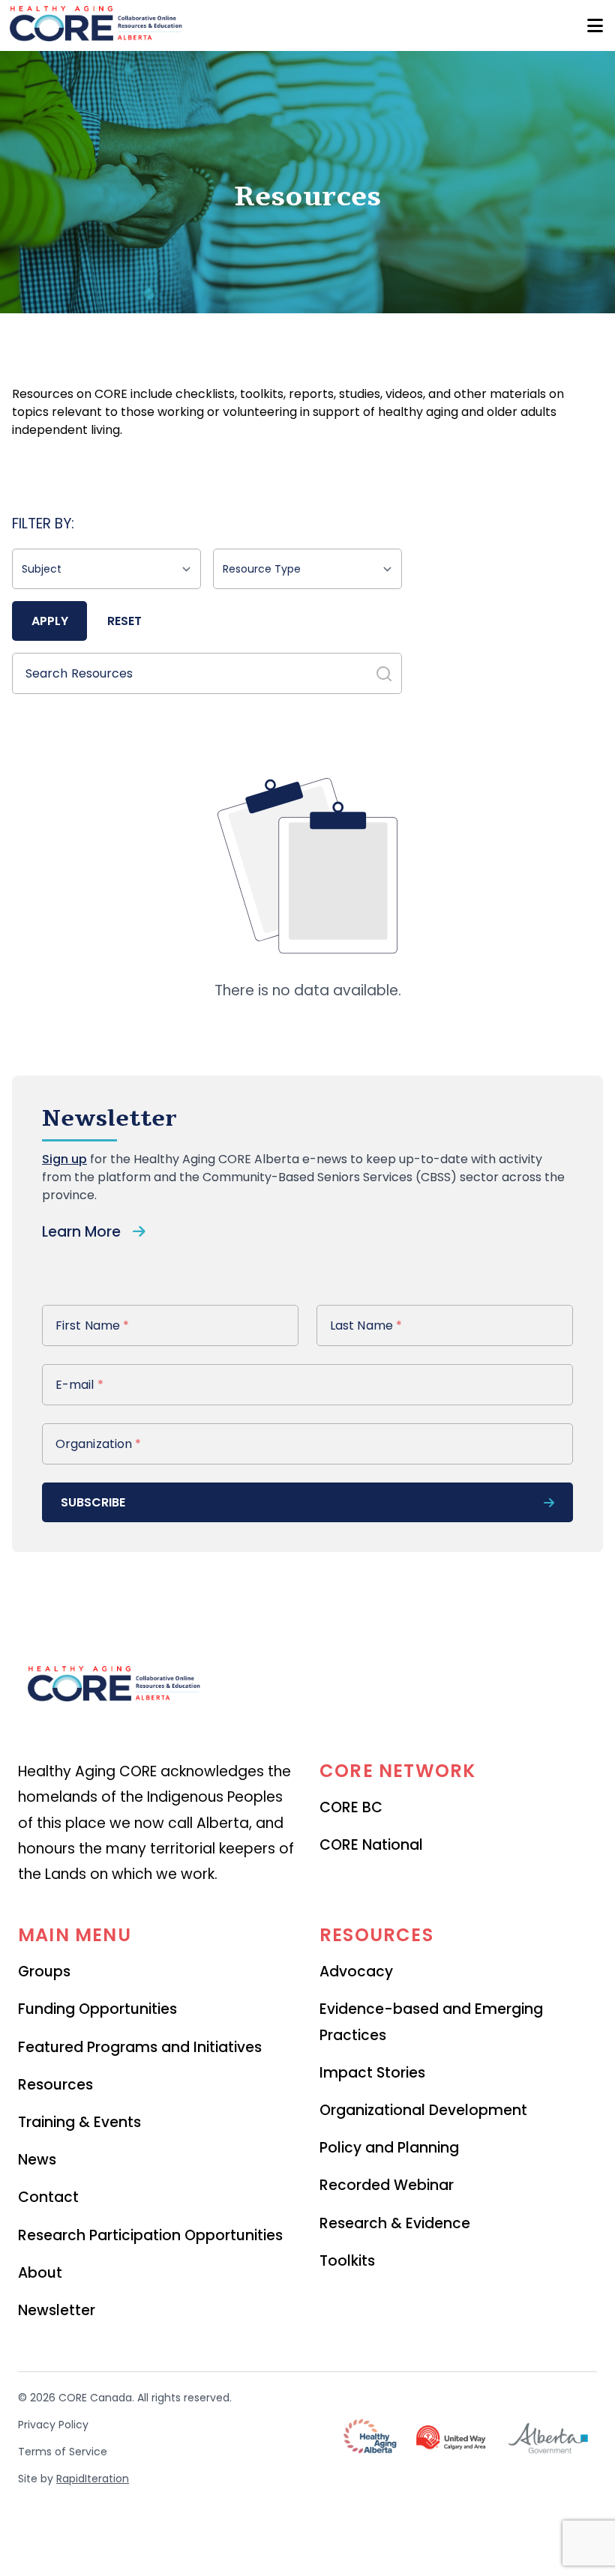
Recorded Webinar (387, 2185)
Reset (124, 621)
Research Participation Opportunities (150, 2235)
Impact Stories (372, 2073)
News (37, 2160)
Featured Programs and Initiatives (140, 2047)
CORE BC (351, 1807)
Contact (48, 2197)
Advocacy (356, 1972)
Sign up (64, 1159)
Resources (55, 2085)
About (40, 2273)
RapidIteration (93, 2479)
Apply (50, 621)
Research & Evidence (395, 2223)
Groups (44, 1972)
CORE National (371, 1845)
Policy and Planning (389, 2148)
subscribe (93, 1502)
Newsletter (57, 2310)
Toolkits (347, 2261)
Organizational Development (423, 2110)
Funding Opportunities (97, 2009)
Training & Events (79, 2122)
